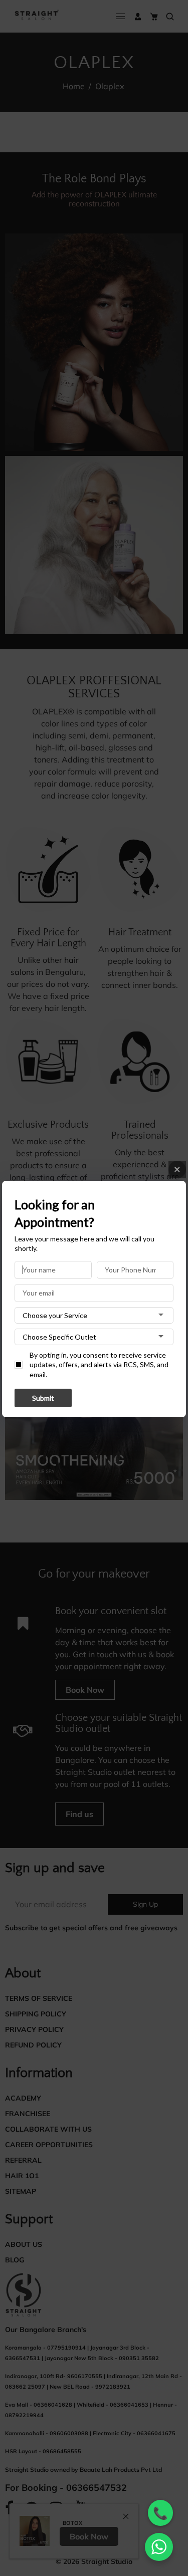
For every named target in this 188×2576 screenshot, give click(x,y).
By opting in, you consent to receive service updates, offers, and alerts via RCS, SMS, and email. (99, 1365)
